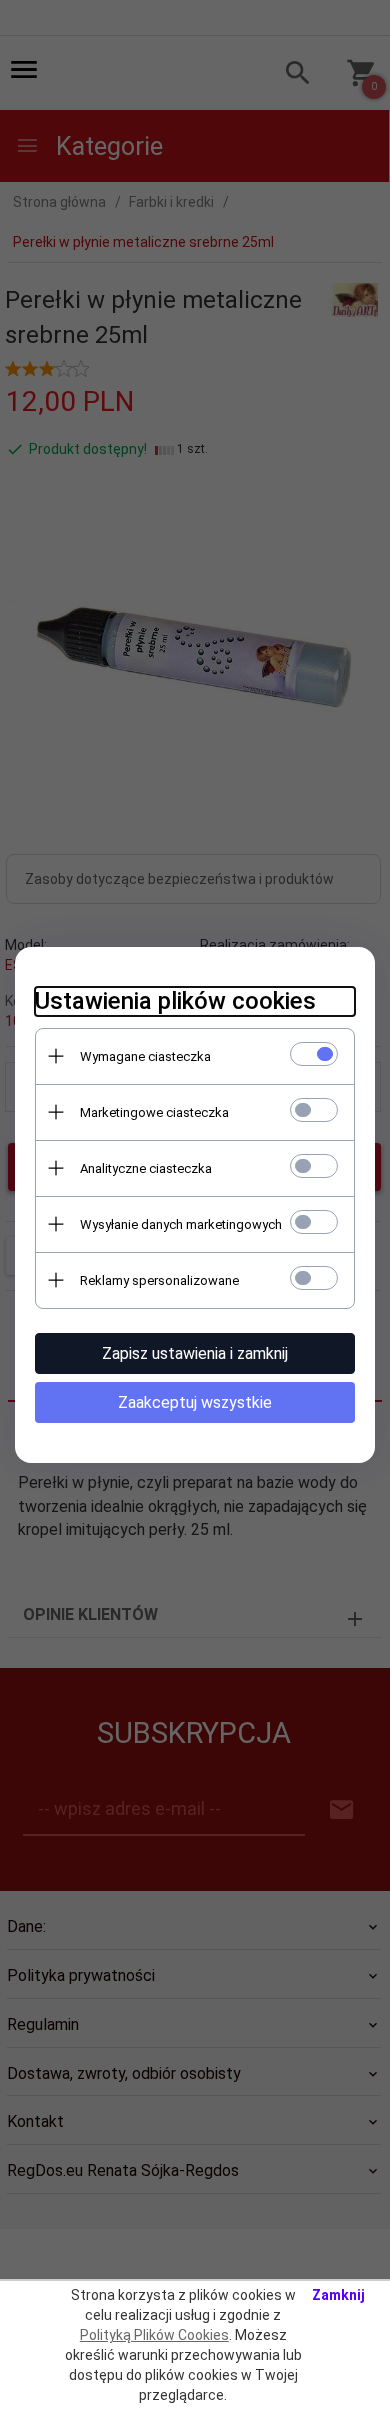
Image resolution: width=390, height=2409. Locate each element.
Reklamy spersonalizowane (159, 1280)
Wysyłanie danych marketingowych (181, 1224)
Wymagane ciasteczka (145, 1056)
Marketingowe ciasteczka (154, 1112)
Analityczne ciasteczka (146, 1168)
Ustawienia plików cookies (175, 1001)
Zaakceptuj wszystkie (195, 1402)
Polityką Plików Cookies (154, 2335)
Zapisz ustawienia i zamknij (195, 1353)
